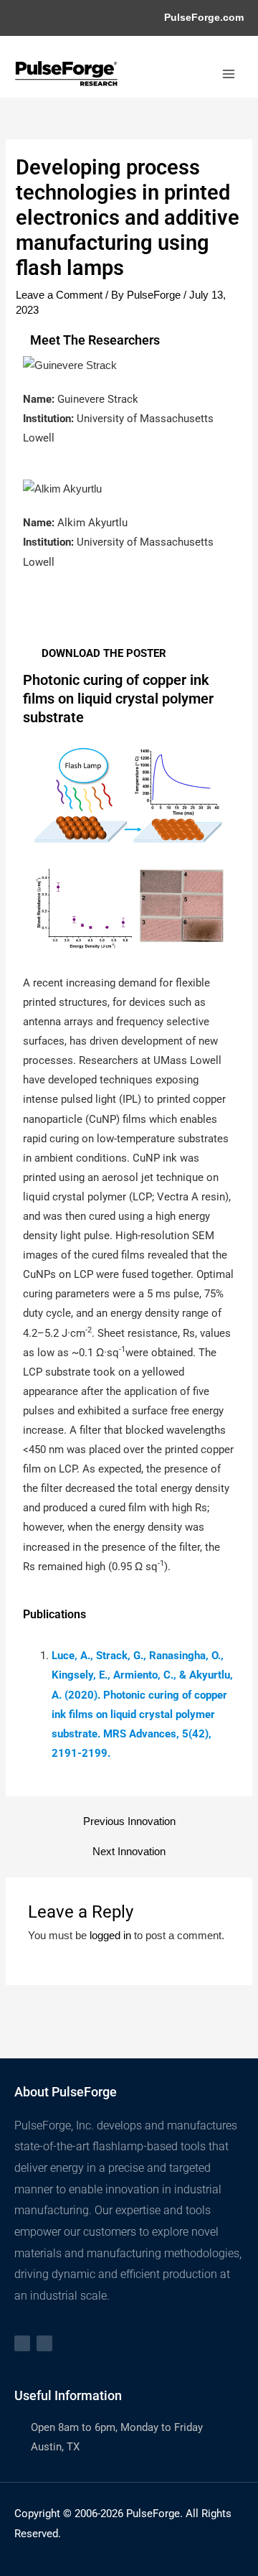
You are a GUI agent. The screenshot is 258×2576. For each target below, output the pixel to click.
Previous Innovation (129, 1822)
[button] (34, 620)
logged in (110, 1936)
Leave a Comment (59, 295)
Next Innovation (129, 1852)
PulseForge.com (204, 18)
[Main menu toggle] (229, 74)
